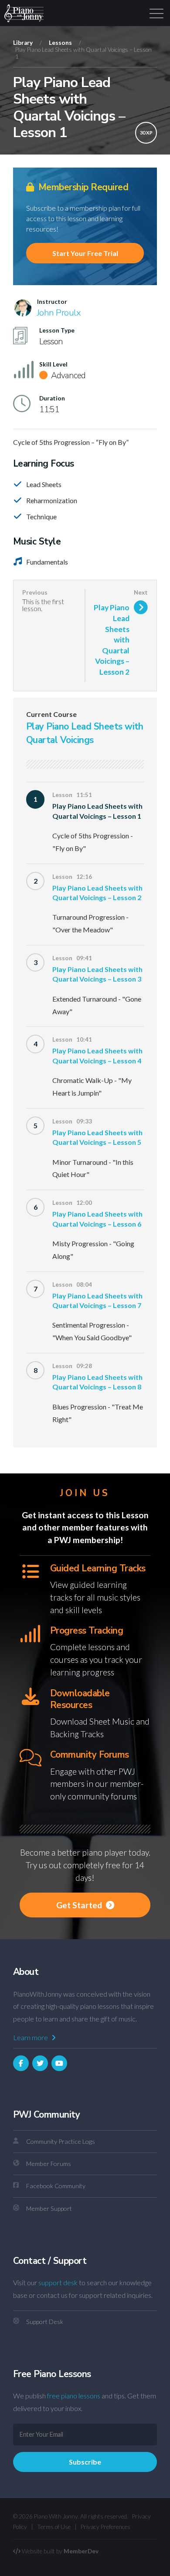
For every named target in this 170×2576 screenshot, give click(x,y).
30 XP (146, 133)
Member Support (49, 2208)
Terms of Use (54, 2527)
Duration (52, 398)
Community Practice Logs (61, 2141)
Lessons (60, 43)
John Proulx (59, 313)
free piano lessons (74, 2396)
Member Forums (49, 2164)
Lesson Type (57, 330)
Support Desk (45, 2322)
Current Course (51, 714)
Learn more (31, 2037)
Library (23, 43)
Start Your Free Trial (85, 253)
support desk (58, 2282)
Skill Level (53, 364)
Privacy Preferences (105, 2527)
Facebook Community (56, 2186)
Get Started (80, 1905)
